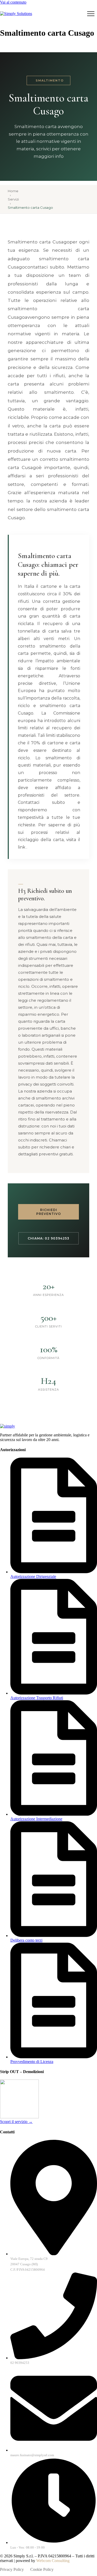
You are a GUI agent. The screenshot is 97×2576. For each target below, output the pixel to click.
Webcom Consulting (53, 2561)
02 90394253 (20, 2363)
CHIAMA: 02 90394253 (48, 1238)
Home (13, 191)
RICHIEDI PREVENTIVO (49, 1212)
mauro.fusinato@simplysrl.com (32, 2455)
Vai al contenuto (13, 2)
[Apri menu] (91, 14)
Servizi (13, 199)
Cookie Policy (42, 2569)
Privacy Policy (12, 2569)
